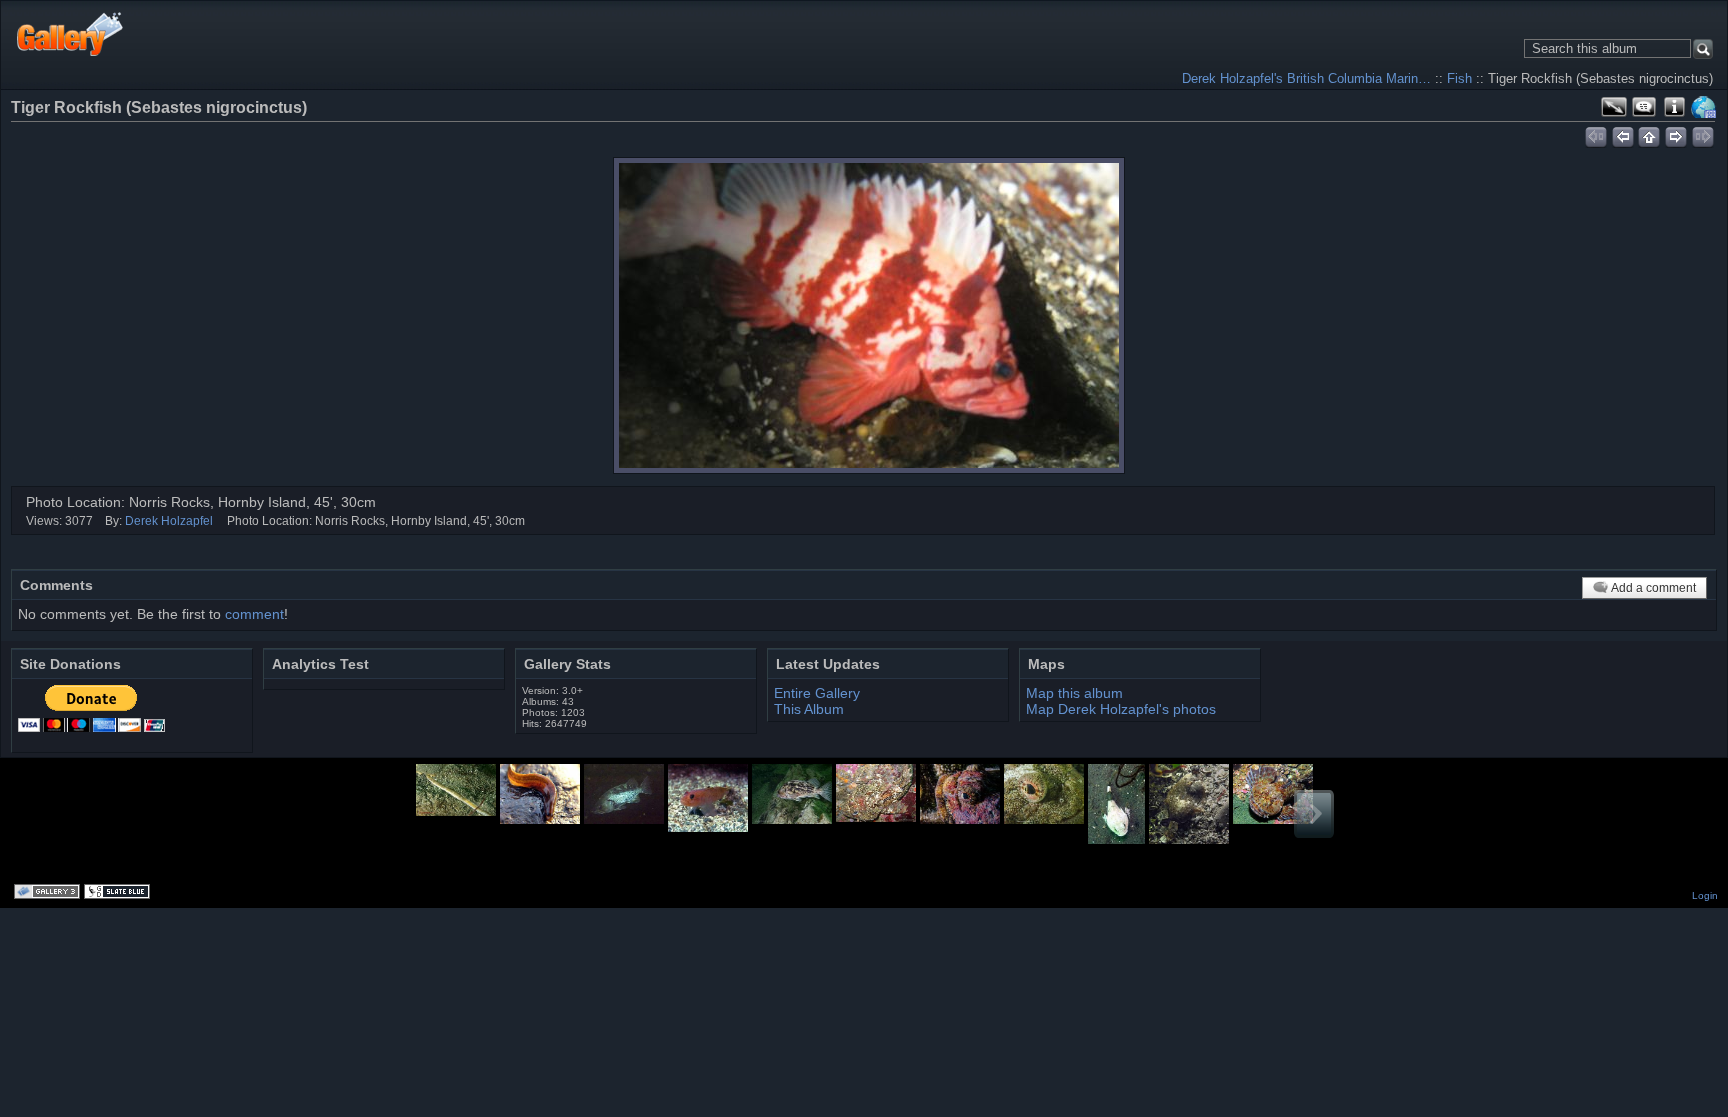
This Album (809, 709)
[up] (1649, 134)
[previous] (1622, 134)
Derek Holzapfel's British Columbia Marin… (1306, 78)
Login (1705, 895)
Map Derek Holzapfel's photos (1121, 709)
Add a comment (1653, 588)
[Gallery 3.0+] (49, 893)
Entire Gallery (817, 693)
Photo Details (1674, 107)
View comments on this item (1644, 107)
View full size (1614, 107)
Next (1314, 814)
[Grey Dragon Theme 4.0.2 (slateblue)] (119, 893)
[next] (1676, 134)
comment (254, 614)
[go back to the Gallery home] (70, 33)
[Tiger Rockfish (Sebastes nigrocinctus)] (869, 315)
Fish (1459, 78)
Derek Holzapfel (169, 521)
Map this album (1704, 107)
